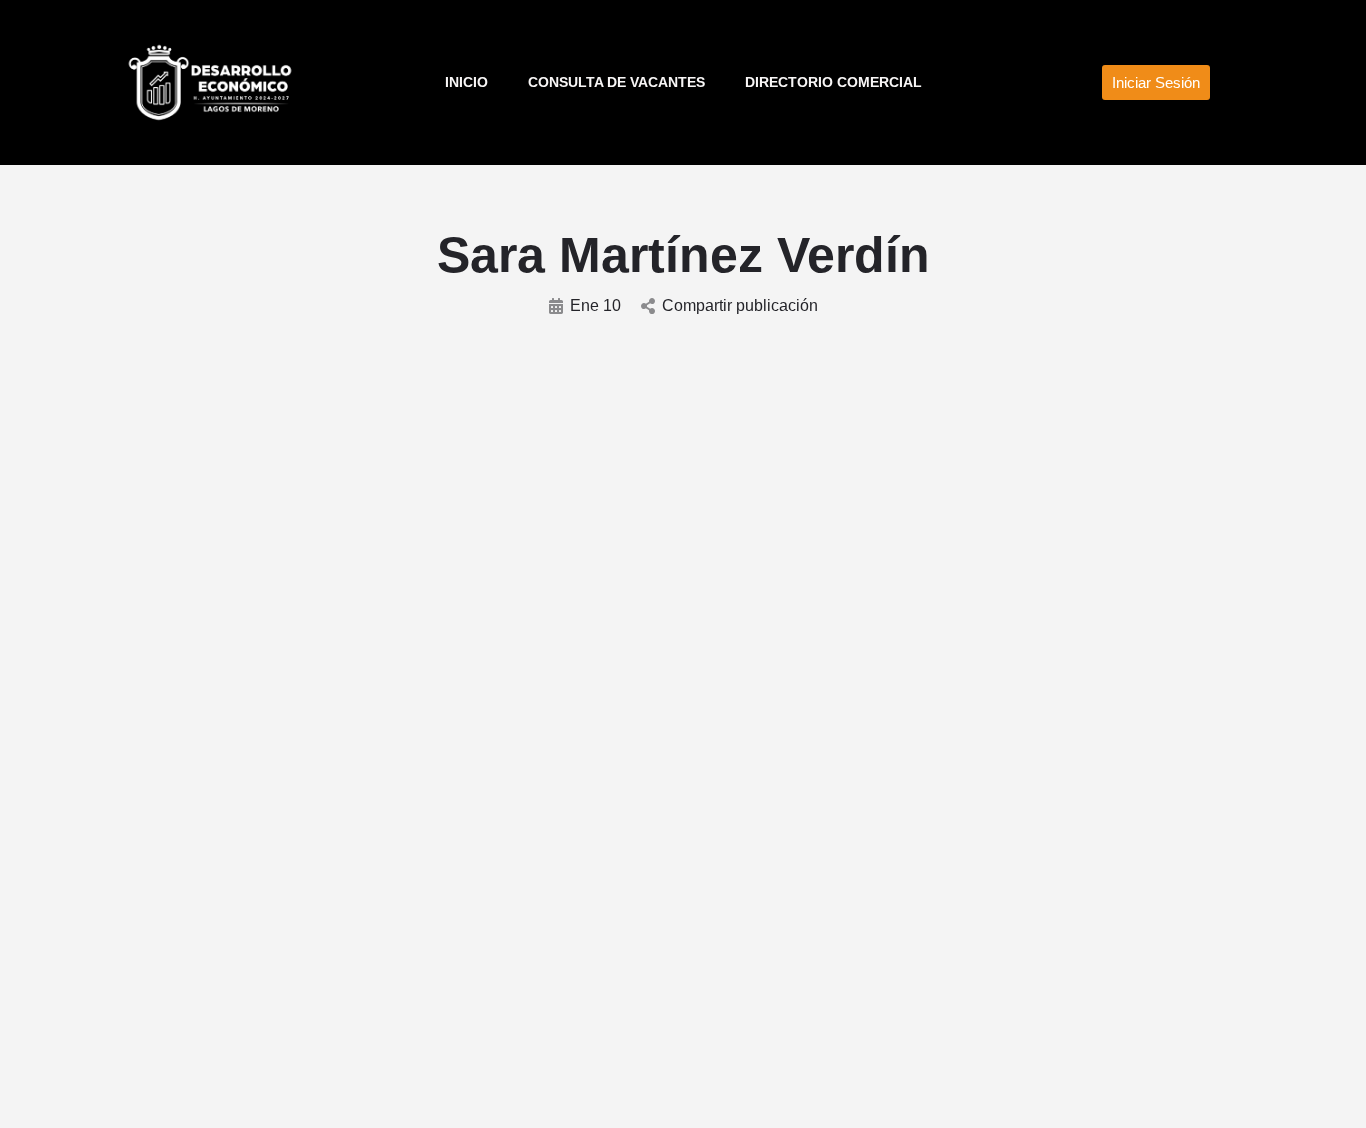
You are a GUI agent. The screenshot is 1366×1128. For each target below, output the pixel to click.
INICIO (466, 82)
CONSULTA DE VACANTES (616, 82)
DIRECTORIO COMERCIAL (833, 82)
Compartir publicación (740, 305)
